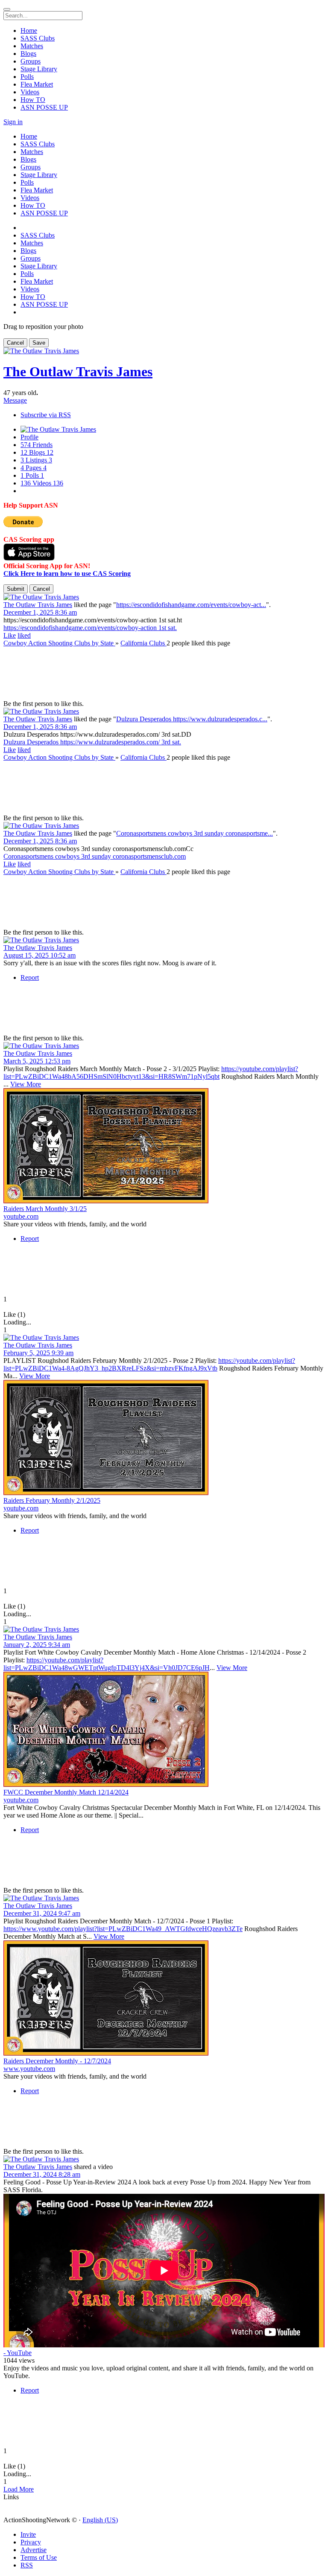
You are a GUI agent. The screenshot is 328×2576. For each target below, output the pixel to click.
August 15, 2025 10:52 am (40, 955)
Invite (28, 2534)
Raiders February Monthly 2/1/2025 (52, 1500)
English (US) (100, 2520)
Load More (19, 2489)
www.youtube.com (29, 2069)
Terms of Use (39, 2557)
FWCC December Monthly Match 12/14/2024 (66, 1792)
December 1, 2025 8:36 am (40, 612)
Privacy (31, 2542)
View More (26, 1084)
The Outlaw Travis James (78, 372)
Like (10, 635)
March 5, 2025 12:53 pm (37, 1061)
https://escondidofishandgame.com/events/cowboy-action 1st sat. (90, 628)
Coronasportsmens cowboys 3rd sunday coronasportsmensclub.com (95, 856)
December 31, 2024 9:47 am (42, 1913)
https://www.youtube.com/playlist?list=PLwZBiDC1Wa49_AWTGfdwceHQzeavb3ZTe (123, 1929)
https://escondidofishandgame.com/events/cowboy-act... (191, 605)
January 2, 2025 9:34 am (37, 1645)
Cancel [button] (15, 343)
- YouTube (18, 2353)
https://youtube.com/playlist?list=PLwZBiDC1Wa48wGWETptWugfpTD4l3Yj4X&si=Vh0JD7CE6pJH (107, 1664)
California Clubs (143, 643)
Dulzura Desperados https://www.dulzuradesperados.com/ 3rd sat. (92, 742)
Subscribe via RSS (46, 415)
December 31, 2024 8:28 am (42, 2174)
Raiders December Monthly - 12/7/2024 (57, 2061)
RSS (27, 2565)
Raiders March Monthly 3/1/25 (45, 1209)
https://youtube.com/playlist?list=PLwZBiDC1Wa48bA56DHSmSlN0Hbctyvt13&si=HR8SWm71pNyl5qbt (151, 1073)
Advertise (34, 2550)
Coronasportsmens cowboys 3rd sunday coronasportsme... (195, 833)
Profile (29, 437)
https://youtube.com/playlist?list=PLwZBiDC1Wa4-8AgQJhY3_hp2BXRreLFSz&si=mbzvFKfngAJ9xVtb (149, 1364)
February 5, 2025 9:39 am (38, 1353)
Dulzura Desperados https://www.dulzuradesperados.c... (192, 719)
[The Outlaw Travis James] (164, 597)
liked (24, 635)
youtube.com (21, 1216)
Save (39, 343)
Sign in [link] (13, 122)
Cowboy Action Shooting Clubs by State (59, 643)
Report (30, 977)
